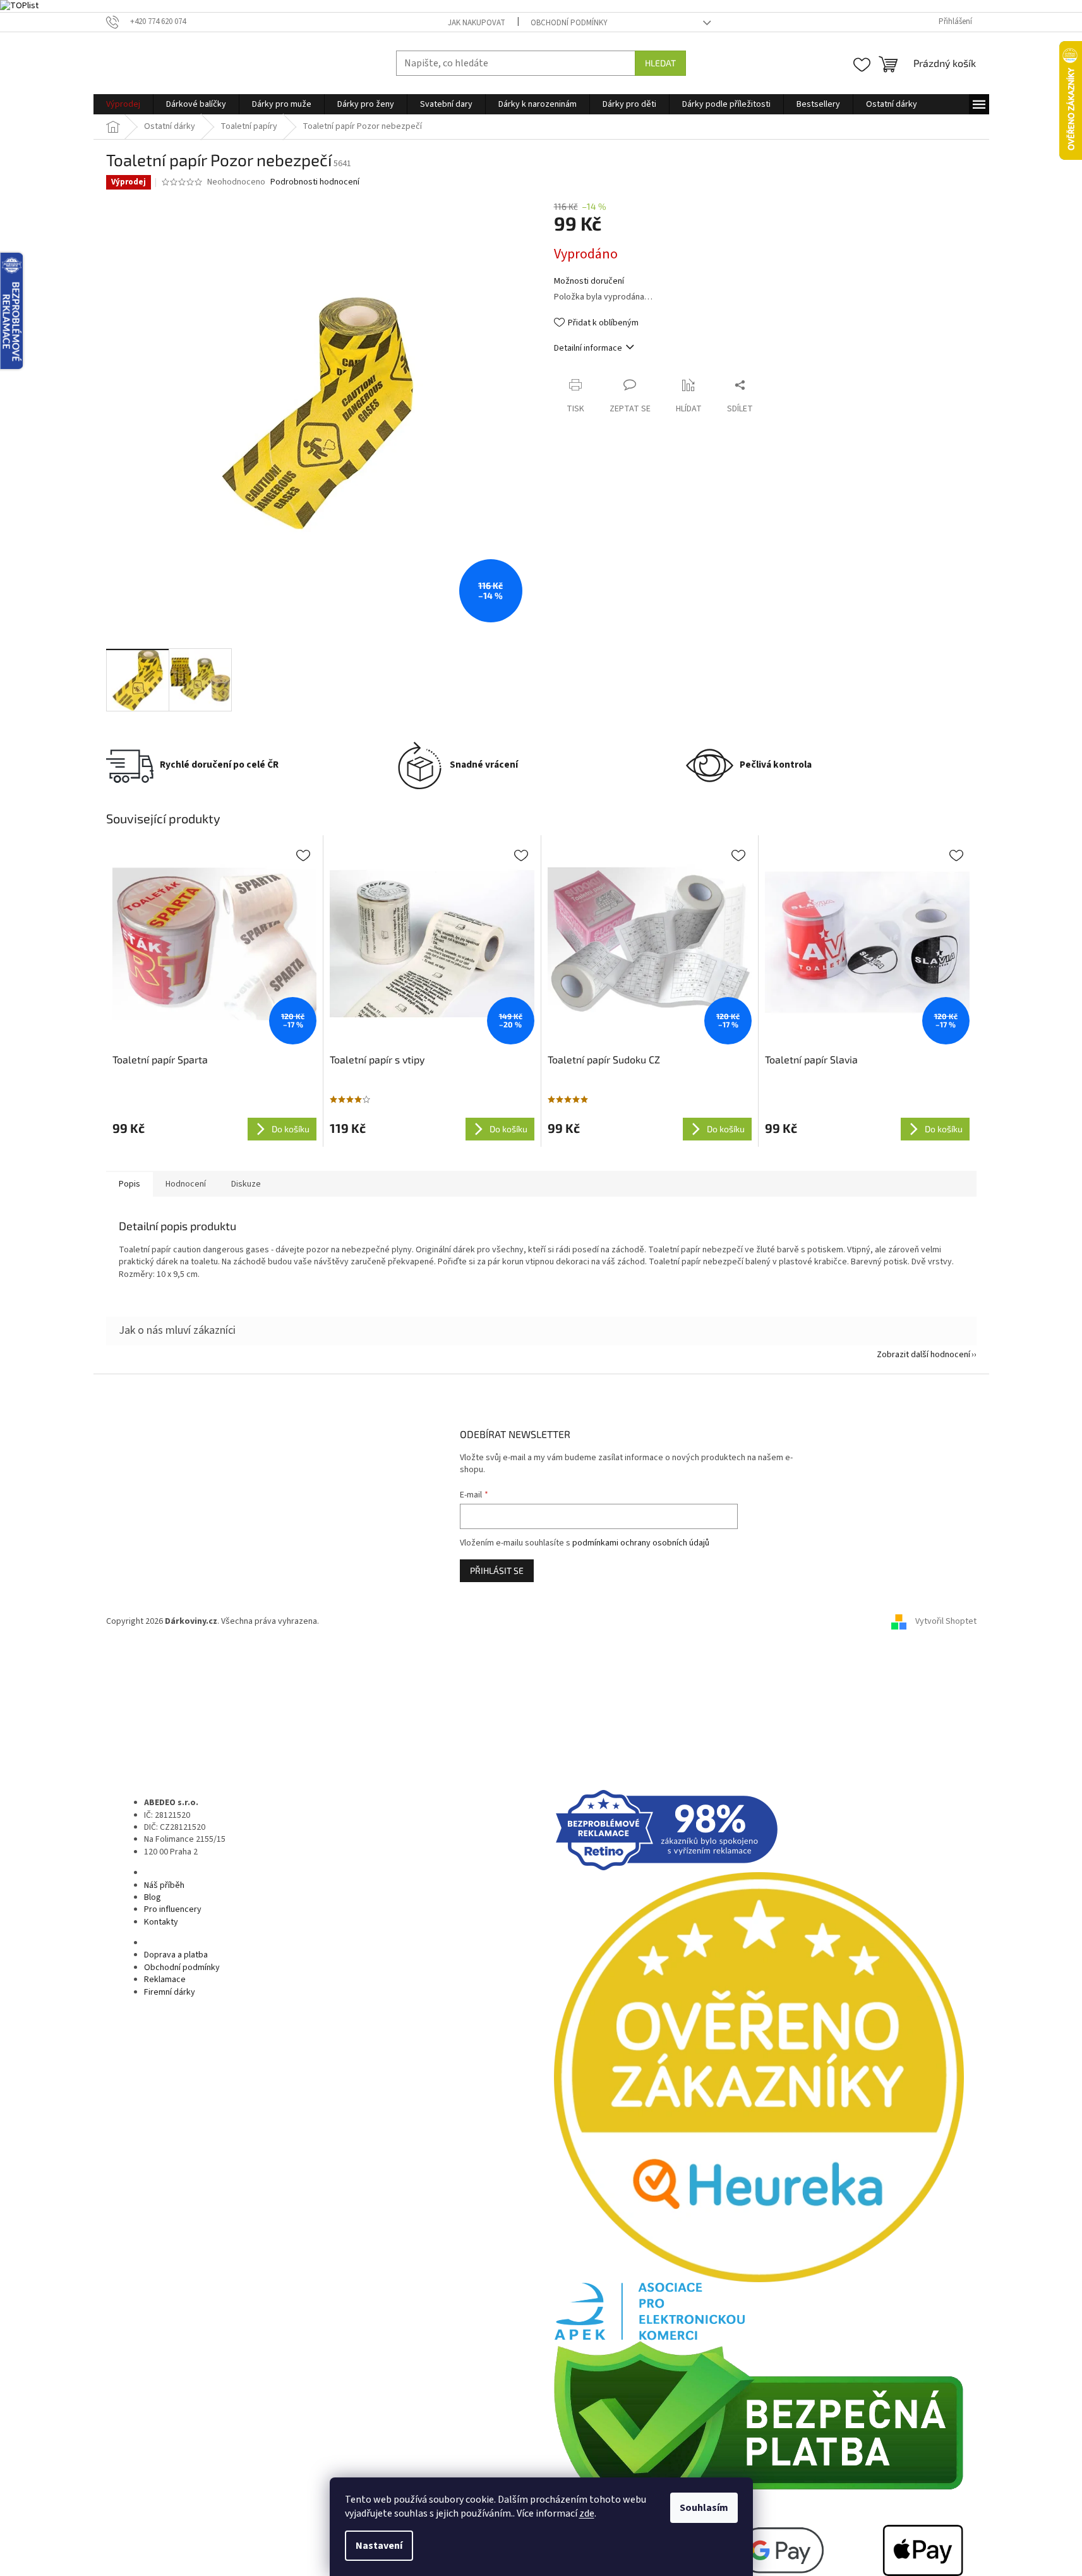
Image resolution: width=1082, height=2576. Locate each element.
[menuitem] (123, 104)
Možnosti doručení (589, 281)
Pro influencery (173, 1909)
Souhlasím (704, 2508)
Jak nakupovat (477, 23)
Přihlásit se (497, 1570)
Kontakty (161, 1922)
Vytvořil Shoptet (946, 1621)
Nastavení (379, 2546)
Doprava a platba (176, 1955)
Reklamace (165, 1980)
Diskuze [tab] (246, 1184)
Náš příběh (164, 1885)
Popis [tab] (129, 1184)
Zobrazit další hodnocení (923, 1355)
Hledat (660, 63)
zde (587, 2513)
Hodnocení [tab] (186, 1184)
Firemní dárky (170, 1992)
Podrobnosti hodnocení (315, 182)
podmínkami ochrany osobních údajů (641, 1543)
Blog (153, 1897)
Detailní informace (588, 348)
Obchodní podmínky (569, 23)
